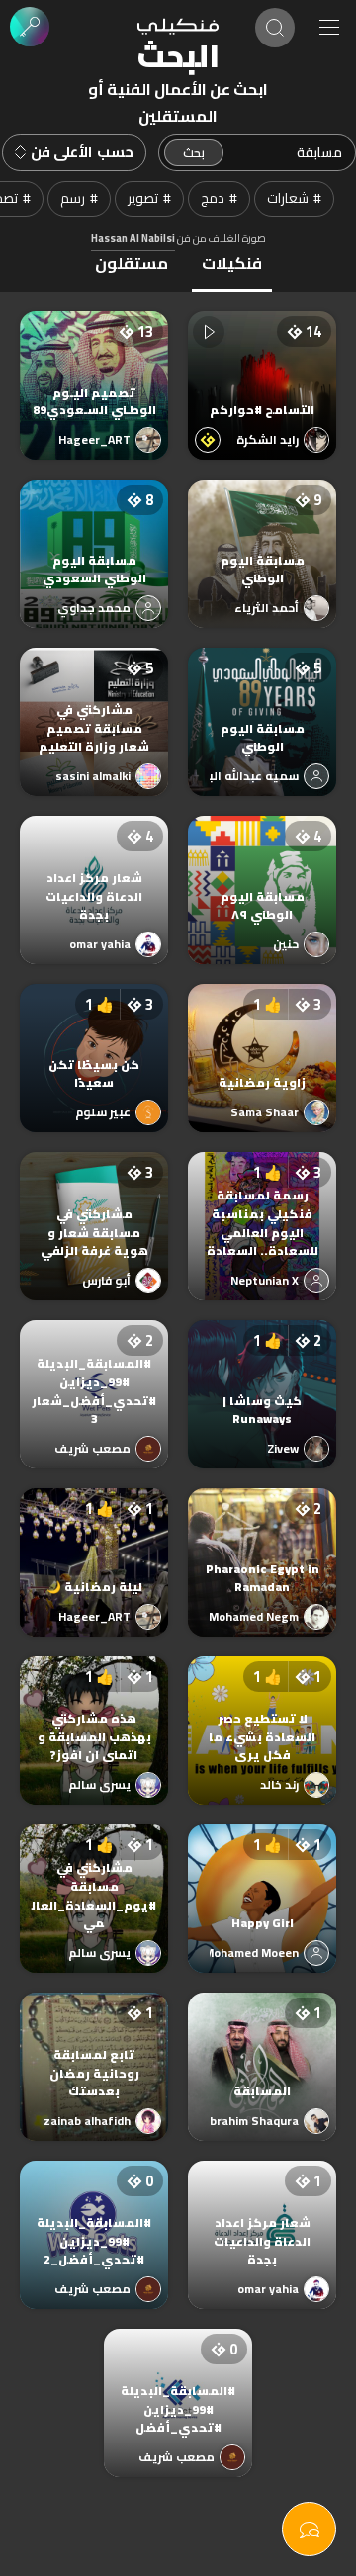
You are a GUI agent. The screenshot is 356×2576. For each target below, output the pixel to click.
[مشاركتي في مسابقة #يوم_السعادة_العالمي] (94, 1879)
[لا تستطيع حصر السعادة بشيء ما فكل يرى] (262, 1711)
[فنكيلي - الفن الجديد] (178, 27)
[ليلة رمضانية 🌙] (94, 1543)
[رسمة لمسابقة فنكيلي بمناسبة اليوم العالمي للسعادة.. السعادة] (262, 1206)
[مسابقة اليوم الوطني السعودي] (94, 534)
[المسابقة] (262, 2047)
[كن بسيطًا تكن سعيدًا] (94, 1038)
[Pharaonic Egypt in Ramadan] (262, 1543)
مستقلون (132, 263)
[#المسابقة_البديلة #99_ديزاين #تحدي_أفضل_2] (94, 2215)
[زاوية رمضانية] (262, 1038)
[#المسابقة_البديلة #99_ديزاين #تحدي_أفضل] (178, 2383)
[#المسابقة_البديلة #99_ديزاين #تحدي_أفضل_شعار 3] (94, 1375)
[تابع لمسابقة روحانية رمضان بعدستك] (94, 2047)
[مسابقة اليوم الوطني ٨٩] (262, 870)
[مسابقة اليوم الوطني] (262, 534)
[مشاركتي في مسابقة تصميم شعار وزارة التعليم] (94, 702)
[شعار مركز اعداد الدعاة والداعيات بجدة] (94, 870)
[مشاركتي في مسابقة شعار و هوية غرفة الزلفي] (94, 1206)
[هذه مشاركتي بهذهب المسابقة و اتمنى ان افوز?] (94, 1711)
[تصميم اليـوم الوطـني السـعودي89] (94, 366)
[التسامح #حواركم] (262, 366)
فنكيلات (232, 263)
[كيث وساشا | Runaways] (262, 1375)
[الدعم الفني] (309, 2529)
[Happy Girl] (262, 1879)
